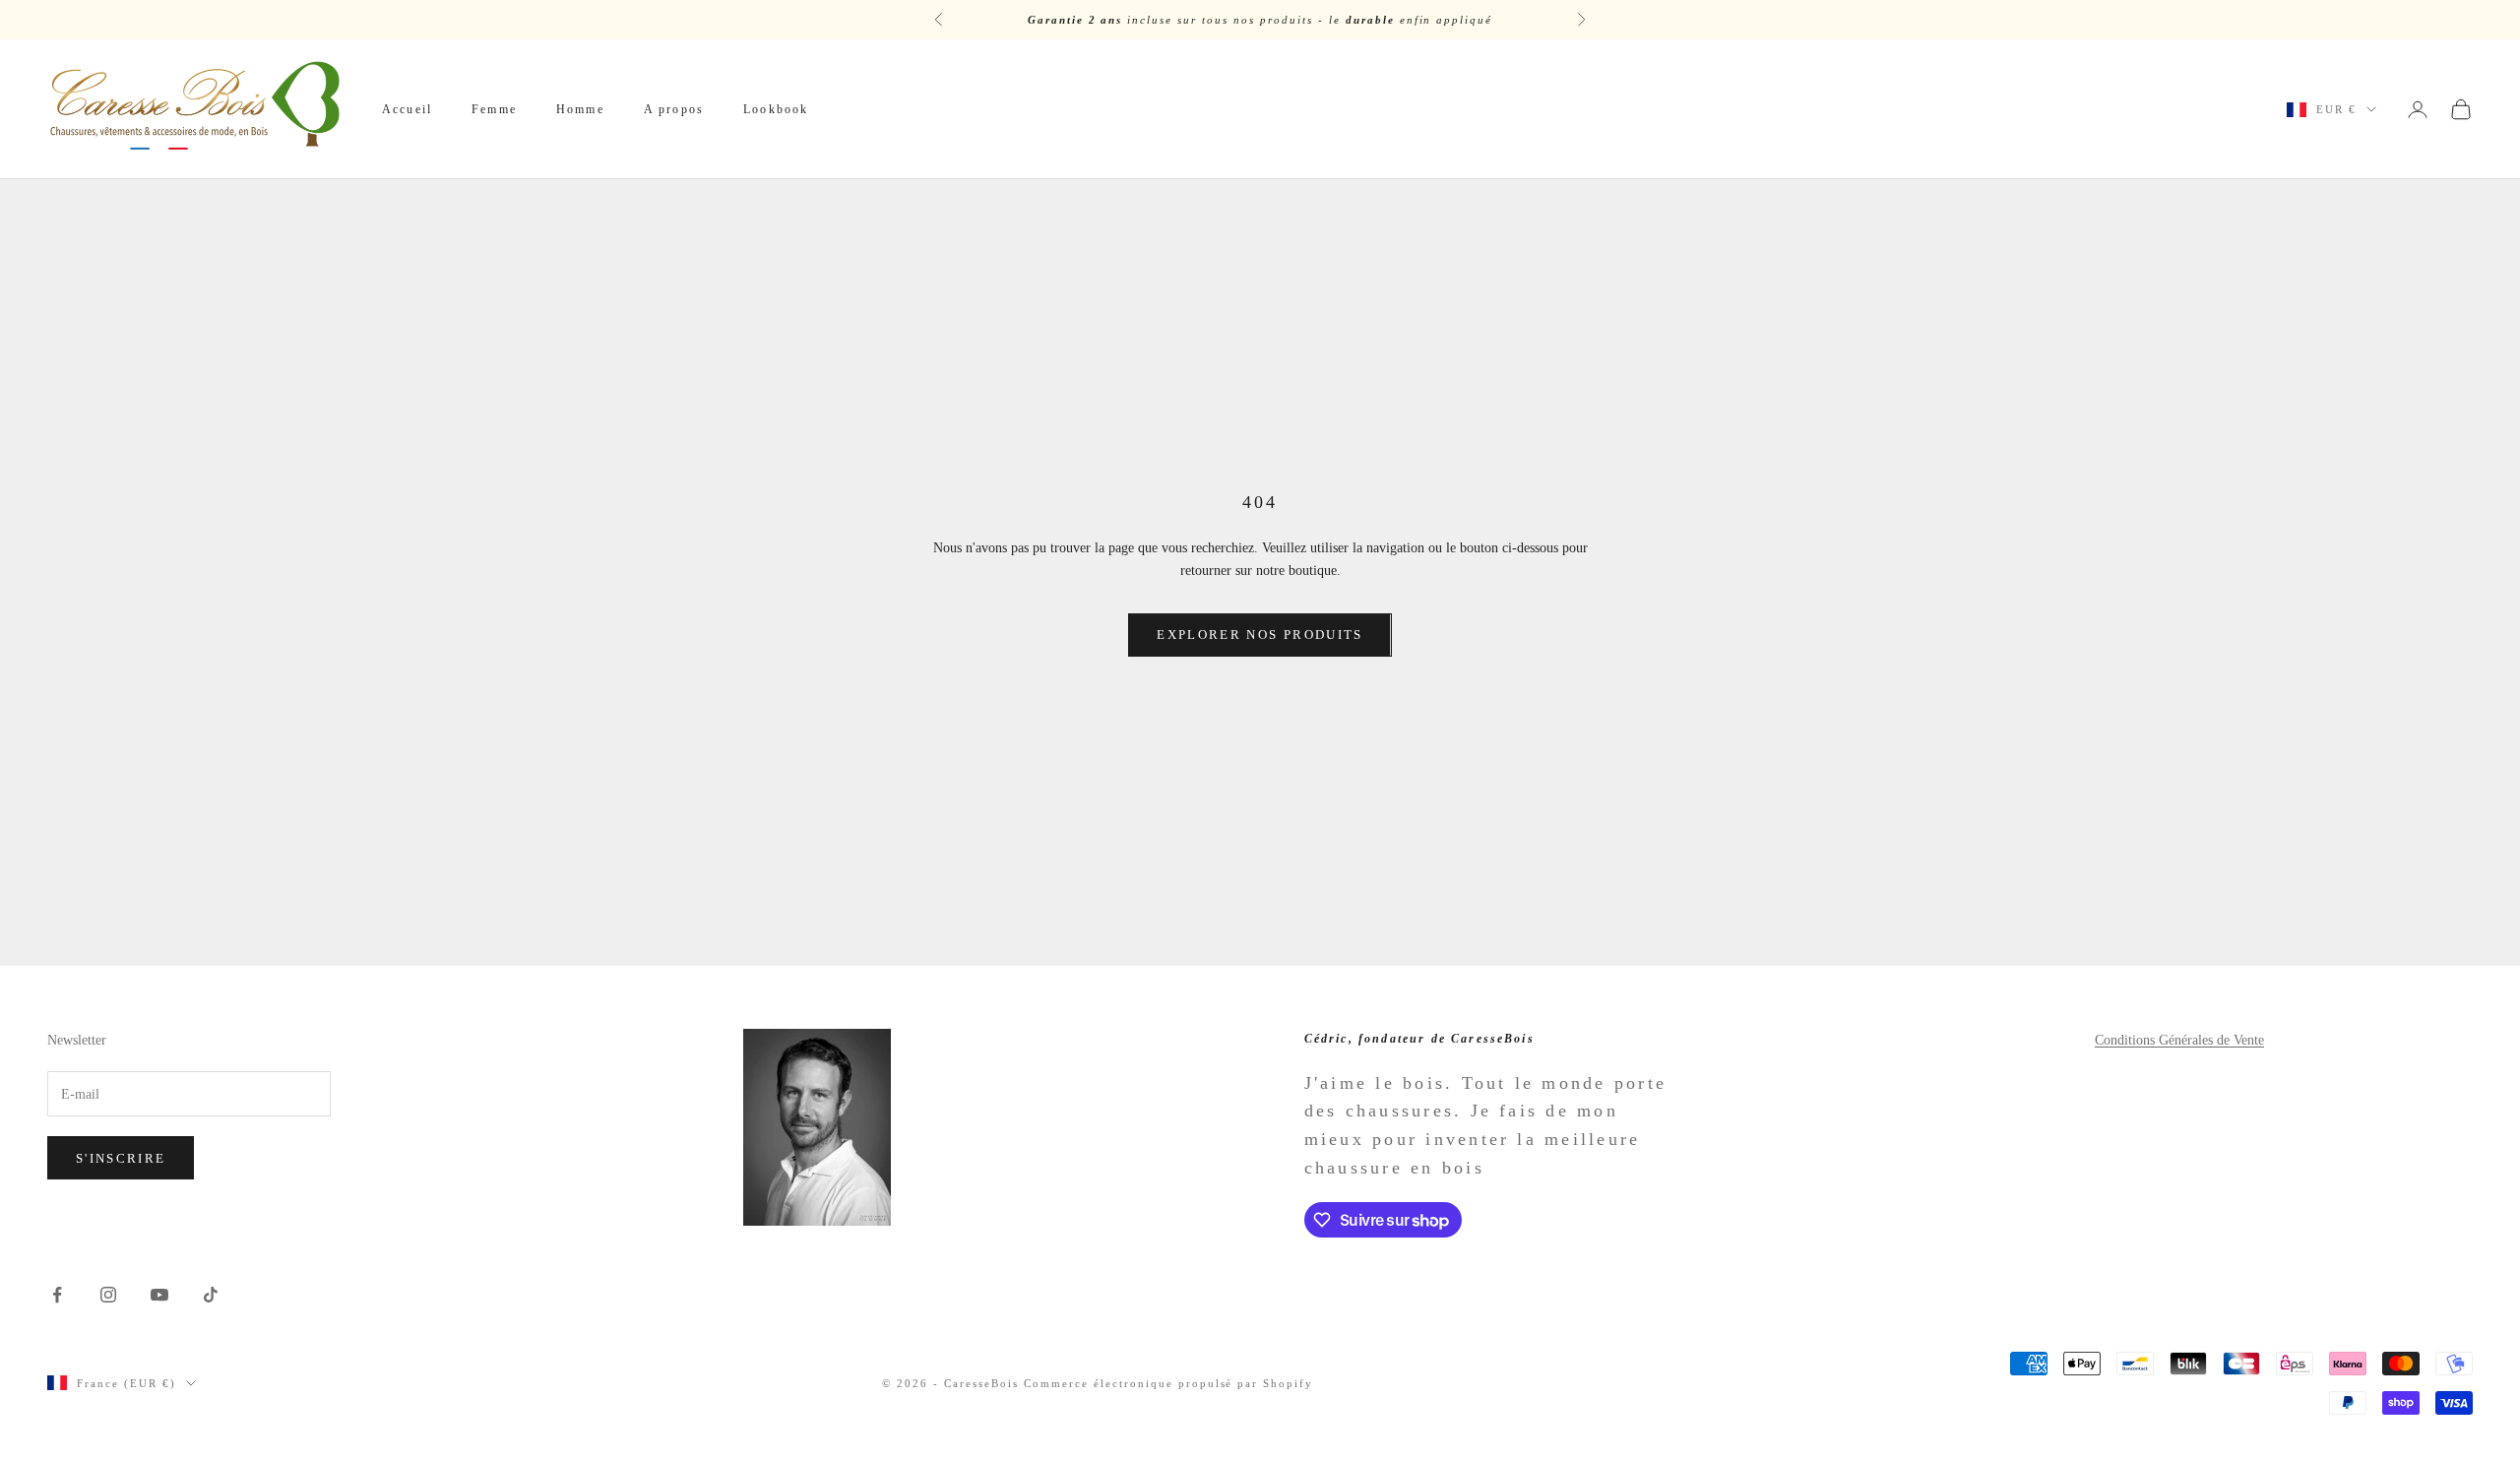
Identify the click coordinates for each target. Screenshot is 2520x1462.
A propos (674, 109)
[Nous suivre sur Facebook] (57, 1295)
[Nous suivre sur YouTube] (159, 1295)
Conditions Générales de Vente (2179, 1040)
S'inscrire (121, 1158)
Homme (580, 109)
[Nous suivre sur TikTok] (211, 1295)
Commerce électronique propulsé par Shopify (1168, 1383)
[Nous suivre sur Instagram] (108, 1295)
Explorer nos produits (1260, 635)
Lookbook (776, 109)
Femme (494, 109)
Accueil (407, 109)
